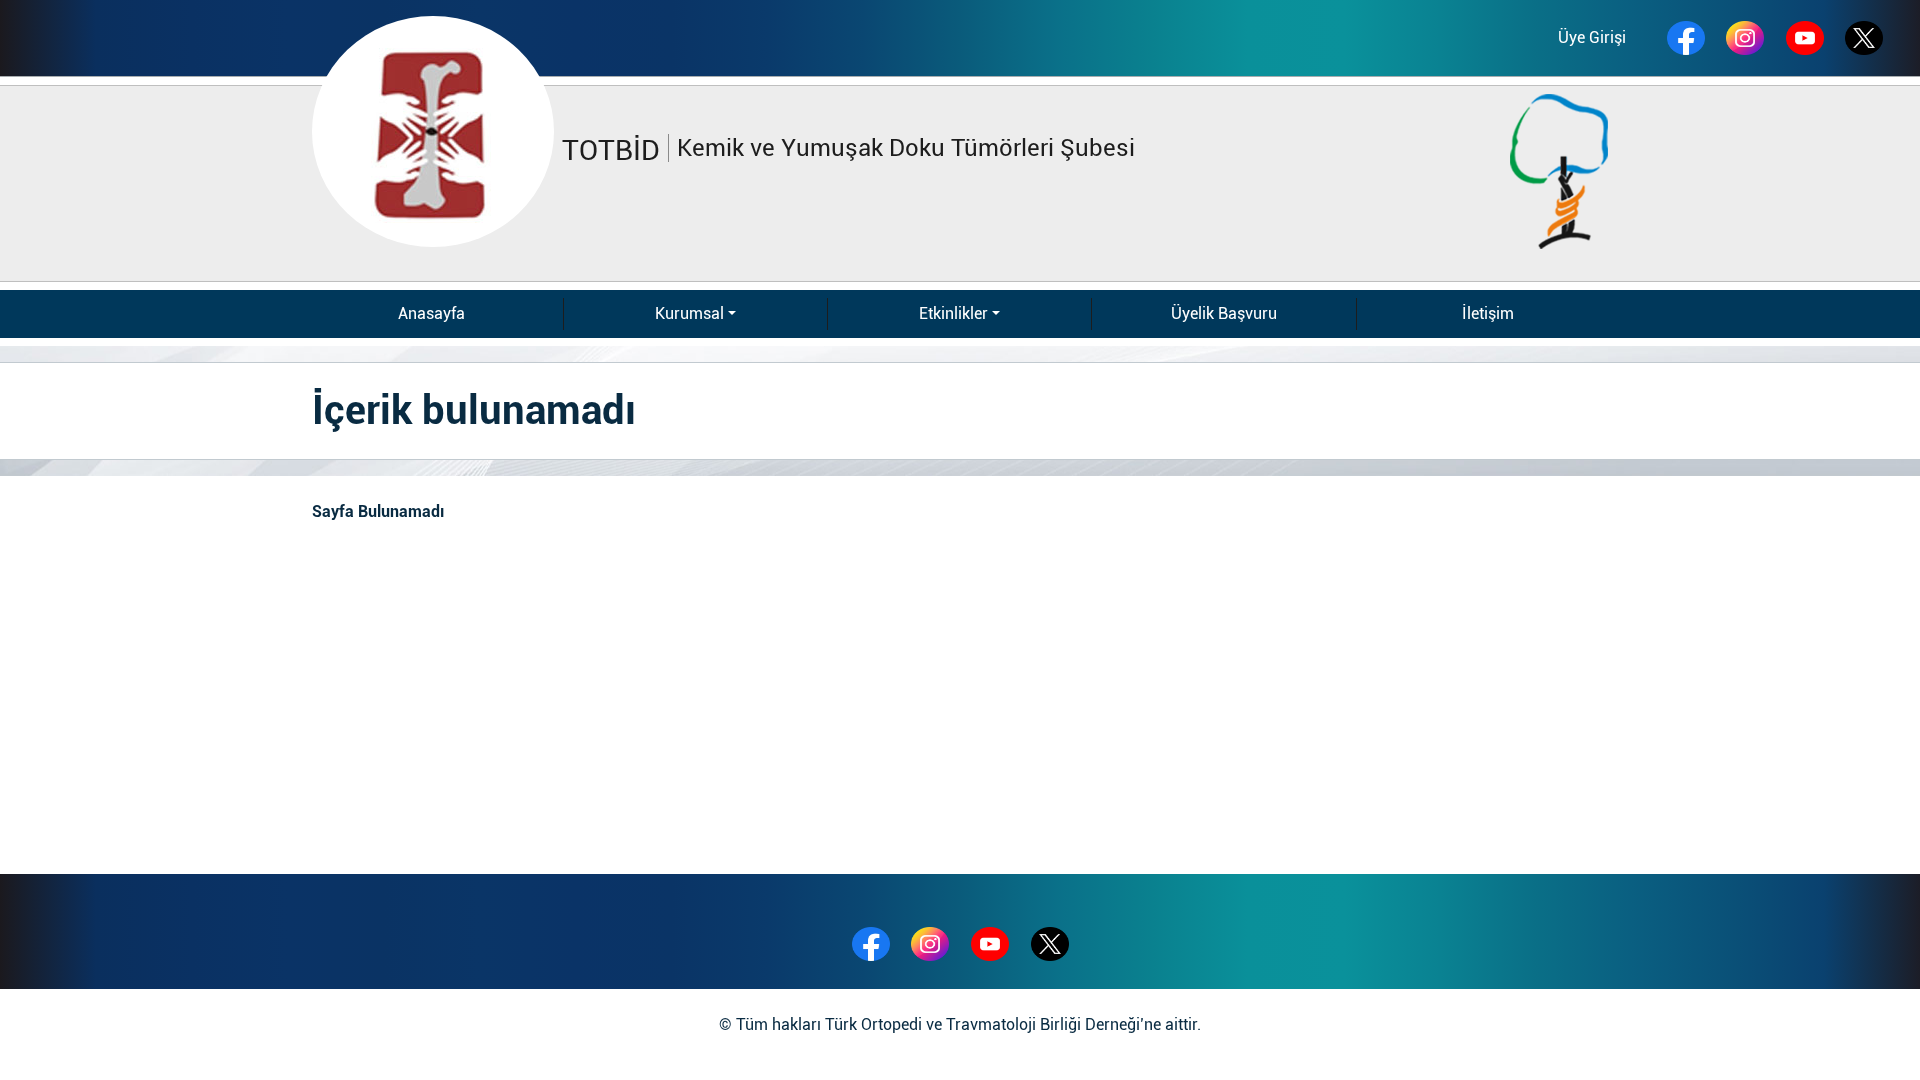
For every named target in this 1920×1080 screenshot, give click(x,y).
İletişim (1488, 313)
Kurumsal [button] (689, 313)
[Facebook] (1686, 38)
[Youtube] (1805, 38)
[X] (1864, 38)
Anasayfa (431, 313)
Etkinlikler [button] (953, 313)
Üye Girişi (1592, 37)
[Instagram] (1745, 38)
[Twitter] (1050, 944)
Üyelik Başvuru (1224, 313)
